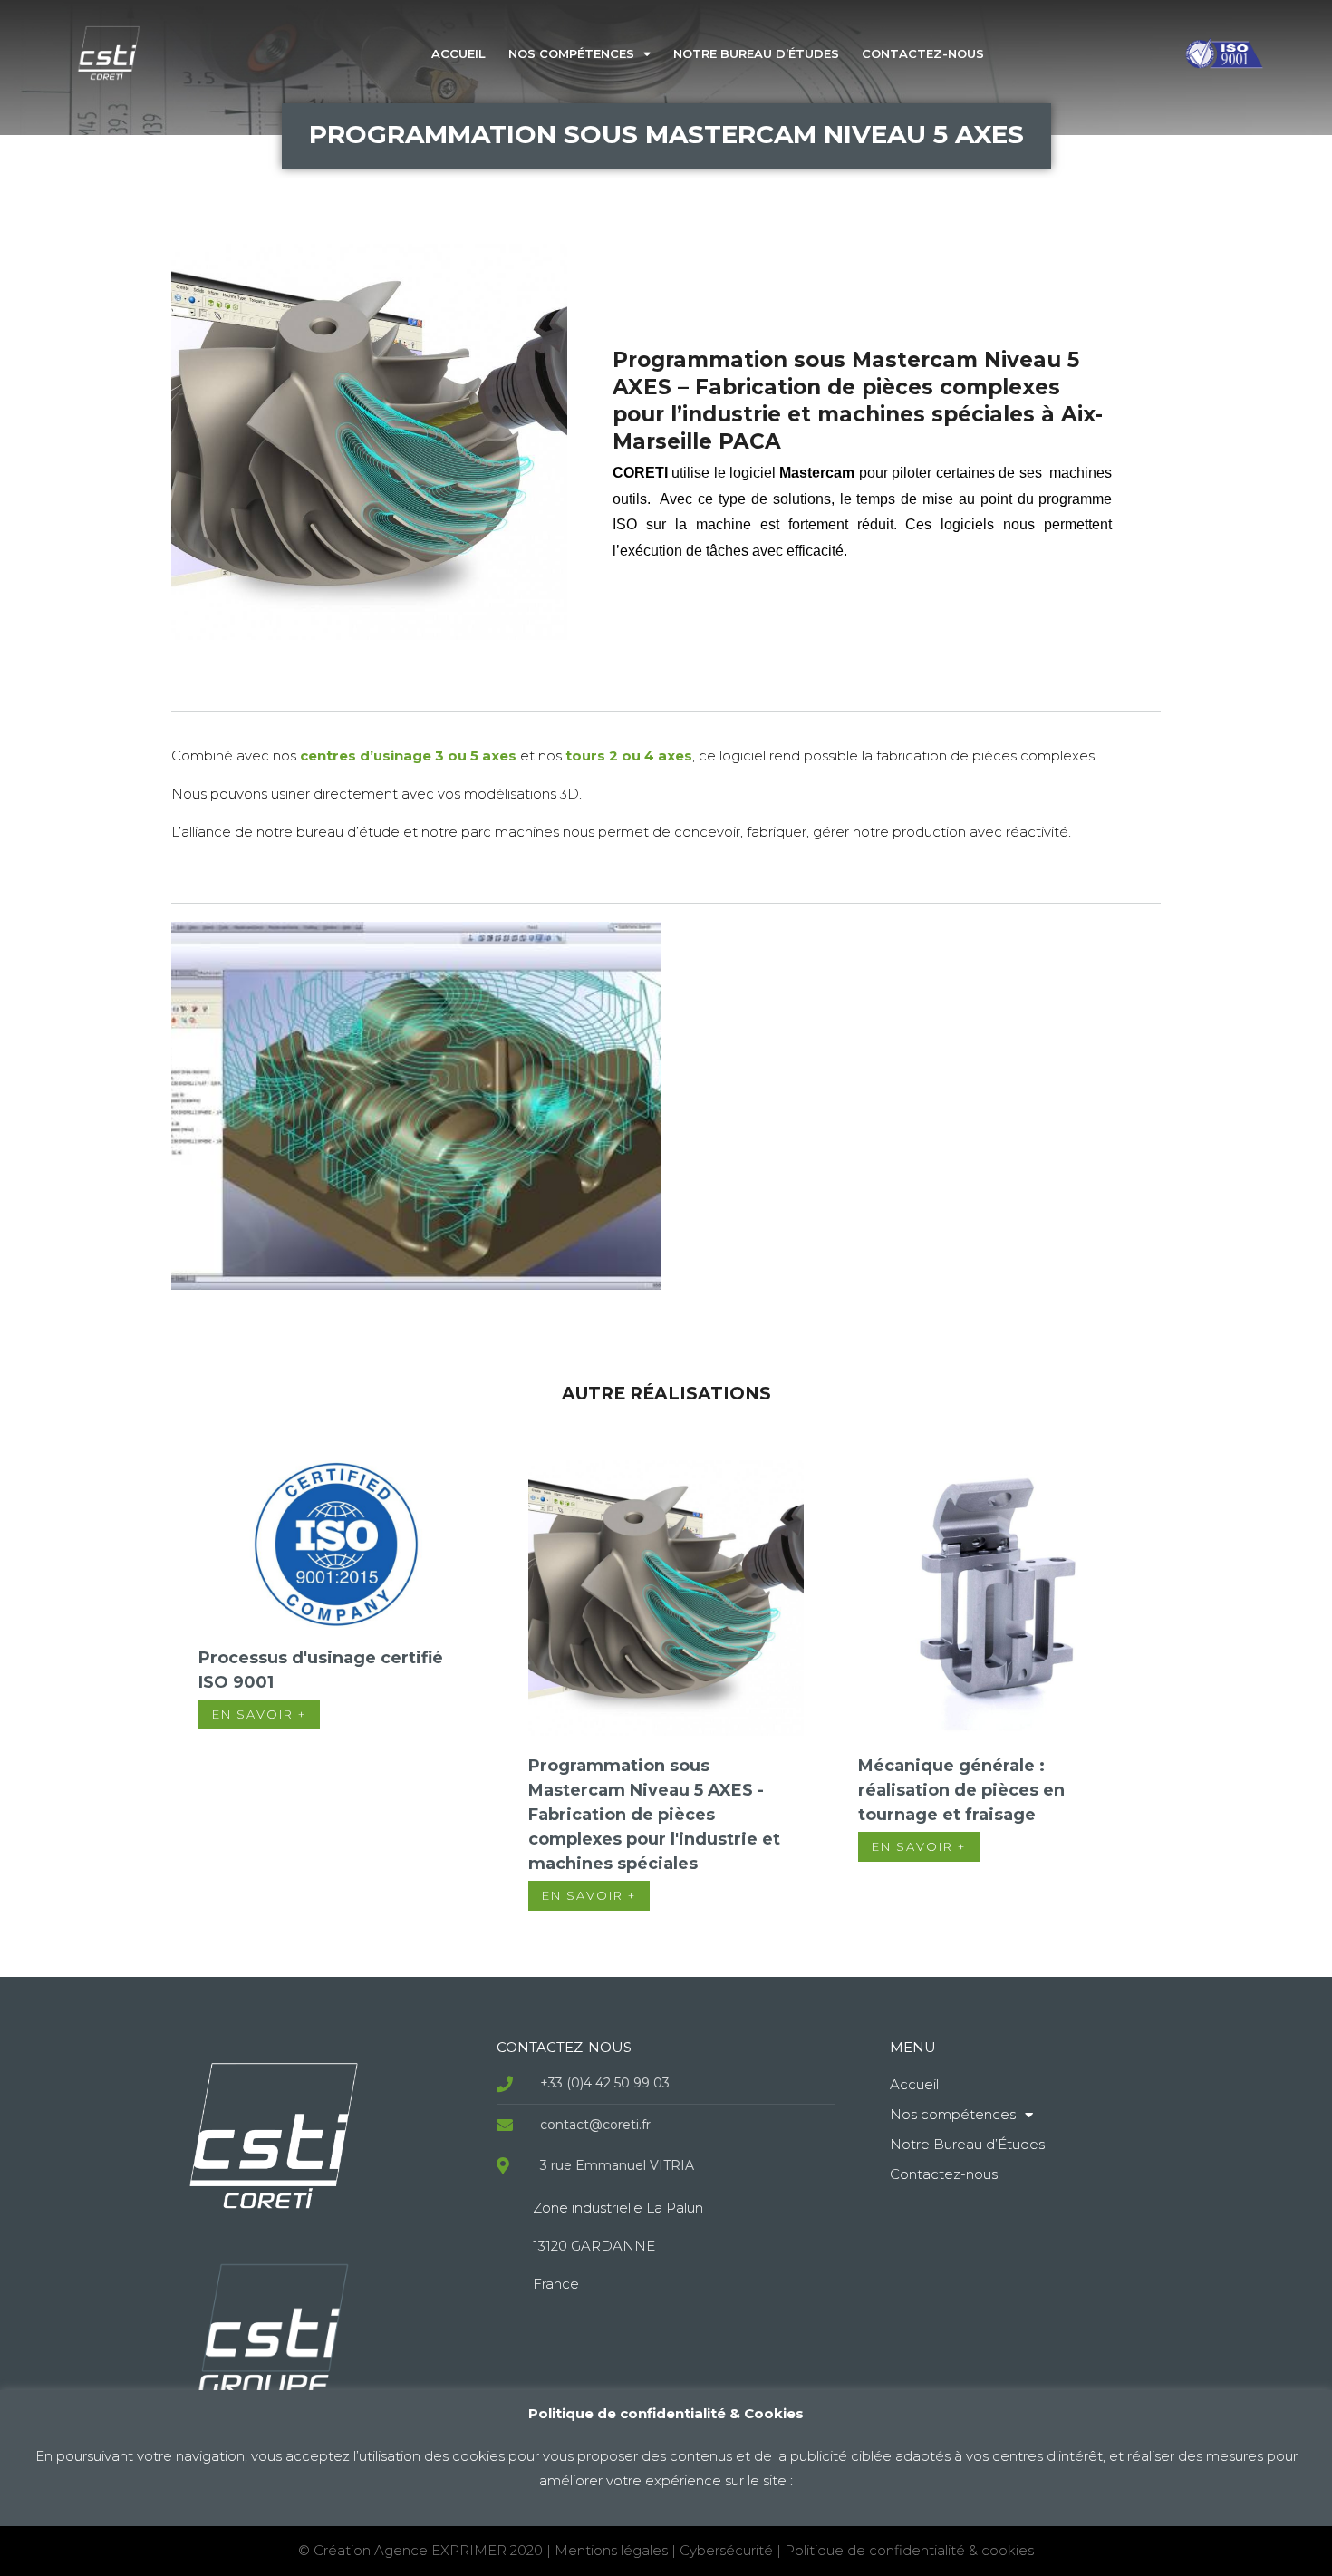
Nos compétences (571, 53)
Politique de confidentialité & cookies (909, 2550)
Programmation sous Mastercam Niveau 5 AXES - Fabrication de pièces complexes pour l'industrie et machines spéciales (654, 1815)
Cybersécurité (726, 2550)
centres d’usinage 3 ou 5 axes (408, 755)
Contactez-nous (923, 53)
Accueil (458, 53)
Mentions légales (611, 2550)
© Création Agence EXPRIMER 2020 (422, 2550)
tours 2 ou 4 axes (629, 755)
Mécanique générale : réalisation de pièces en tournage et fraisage (961, 1790)
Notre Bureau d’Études (756, 53)
